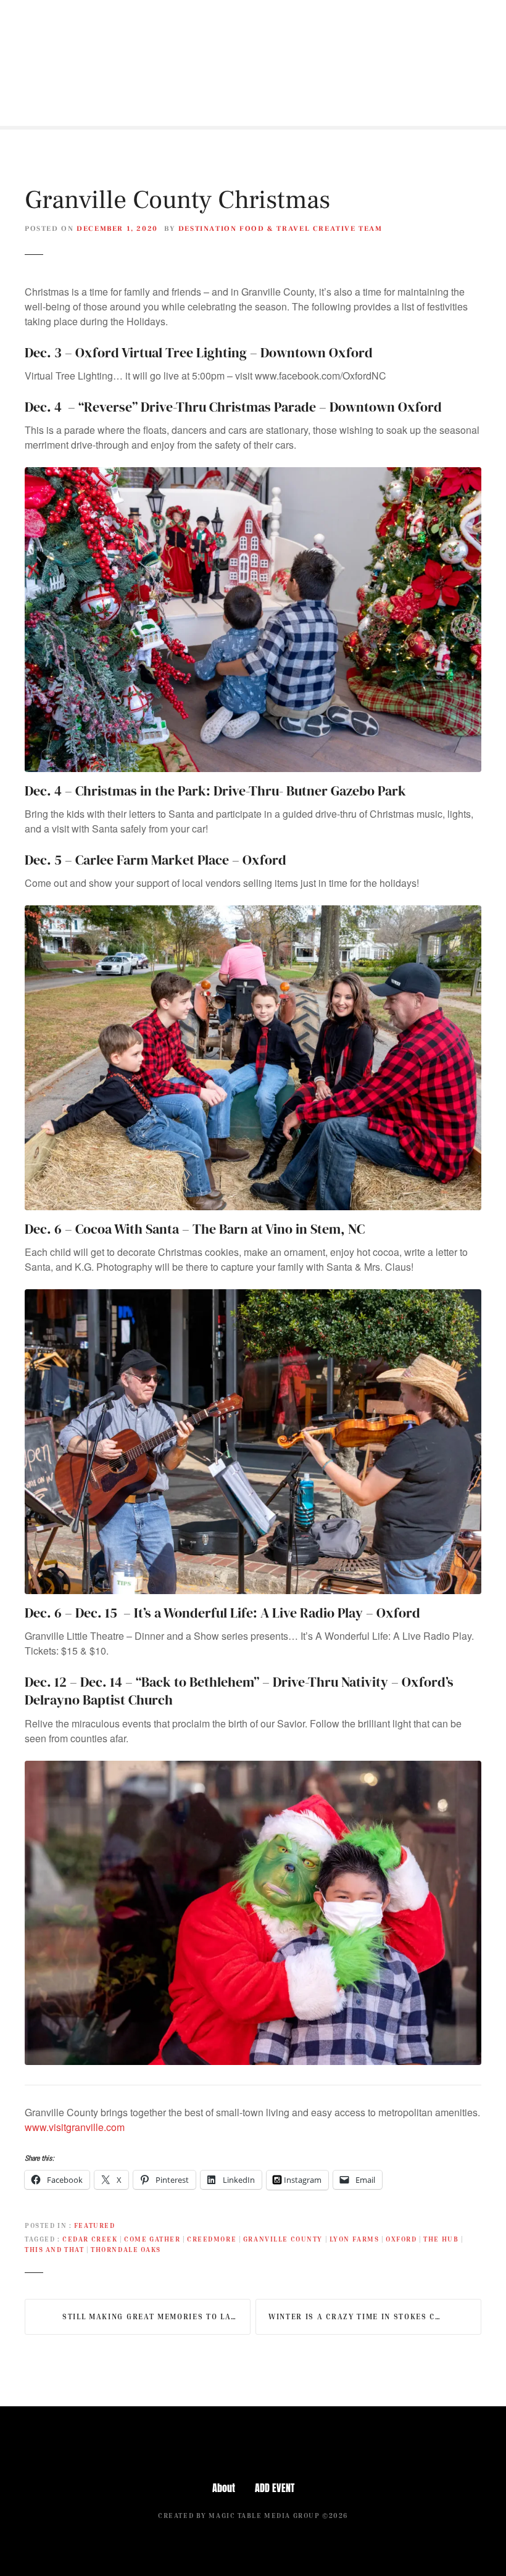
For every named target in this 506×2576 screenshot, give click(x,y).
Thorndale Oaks (126, 2249)
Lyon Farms (355, 2239)
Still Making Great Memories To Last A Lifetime (156, 2316)
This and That (54, 2249)
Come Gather (152, 2239)
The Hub (441, 2239)
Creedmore (212, 2239)
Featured (95, 2225)
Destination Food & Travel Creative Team (280, 229)
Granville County (283, 2239)
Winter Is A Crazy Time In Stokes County (366, 2316)
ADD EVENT (275, 2488)
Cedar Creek (90, 2239)
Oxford (401, 2239)
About (224, 2488)
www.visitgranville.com (75, 2127)
